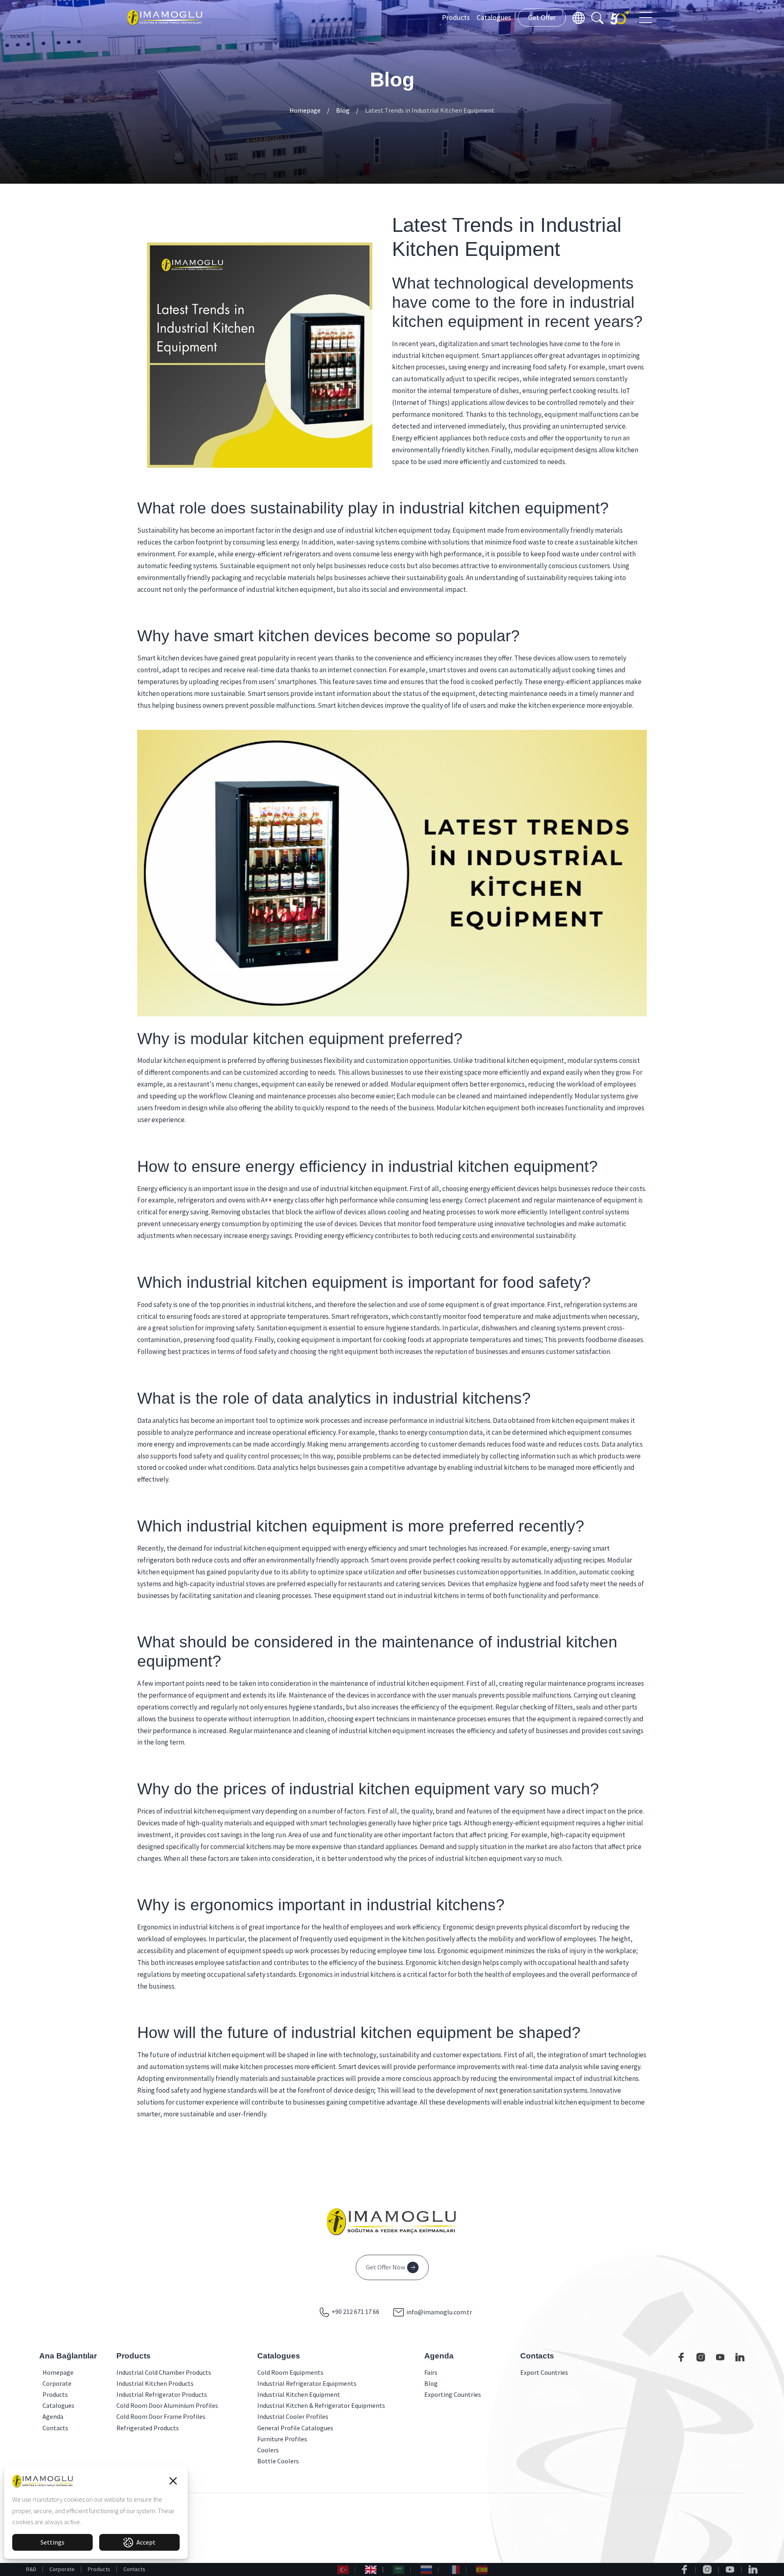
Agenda (45, 2416)
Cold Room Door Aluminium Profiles (167, 2405)
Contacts (134, 2569)
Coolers (268, 2450)
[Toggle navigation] (646, 18)
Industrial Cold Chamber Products (164, 2372)
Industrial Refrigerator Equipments (307, 2383)
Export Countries (544, 2372)
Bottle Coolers (278, 2461)
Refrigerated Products (148, 2428)
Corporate (62, 2569)
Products (456, 17)
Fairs (431, 2372)
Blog (343, 110)
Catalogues (494, 17)
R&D (31, 2569)
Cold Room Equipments (290, 2372)
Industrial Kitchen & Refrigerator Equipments (321, 2405)
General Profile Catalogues (295, 2428)
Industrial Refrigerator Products (162, 2394)
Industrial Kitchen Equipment (299, 2394)
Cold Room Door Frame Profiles (161, 2416)
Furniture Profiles (282, 2439)
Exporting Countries (453, 2394)
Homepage (305, 110)
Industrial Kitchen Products (155, 2383)
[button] (173, 2481)
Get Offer (542, 17)
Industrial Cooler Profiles (293, 2416)
